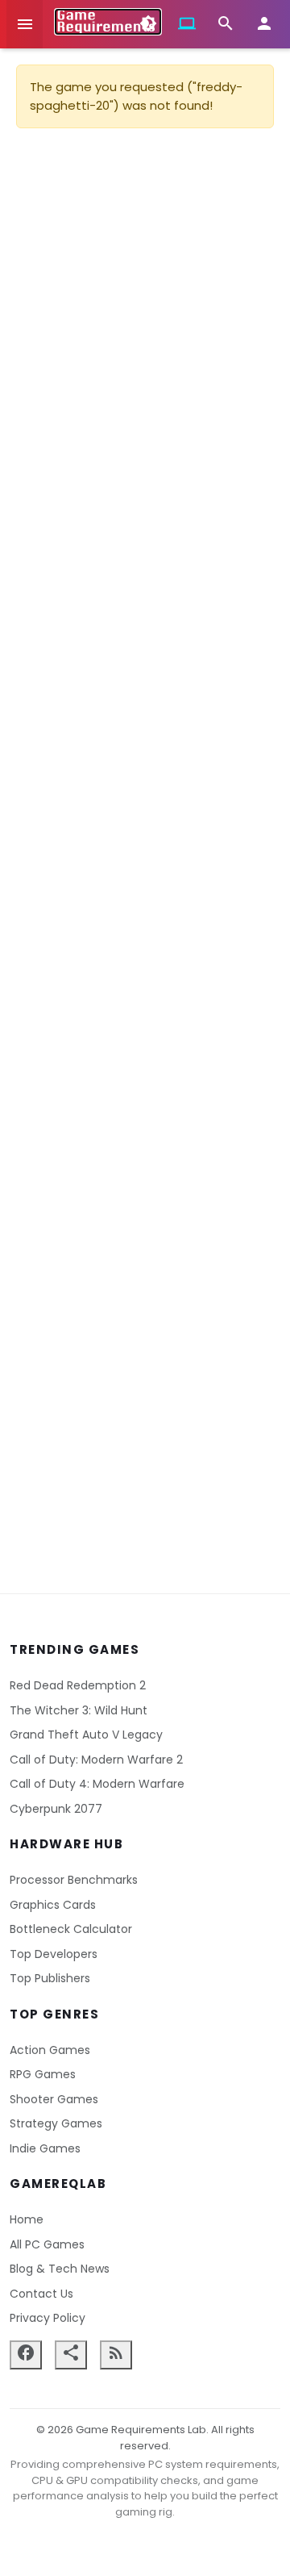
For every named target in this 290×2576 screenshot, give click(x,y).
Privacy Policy (48, 2318)
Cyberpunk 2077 (56, 1809)
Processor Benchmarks (74, 1880)
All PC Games (47, 2244)
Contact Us (41, 2294)
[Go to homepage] (108, 22)
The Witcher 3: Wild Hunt (79, 1710)
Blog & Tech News (60, 2269)
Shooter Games (54, 2099)
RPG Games (43, 2074)
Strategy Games (56, 2123)
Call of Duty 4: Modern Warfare (97, 1784)
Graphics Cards (53, 1905)
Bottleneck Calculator (71, 1929)
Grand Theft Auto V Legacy (86, 1735)
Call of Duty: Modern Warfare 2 (96, 1760)
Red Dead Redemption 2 (78, 1685)
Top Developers (54, 1954)
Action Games (50, 2050)
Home (27, 2219)
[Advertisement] (145, 841)
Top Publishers (50, 1978)
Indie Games (45, 2148)
